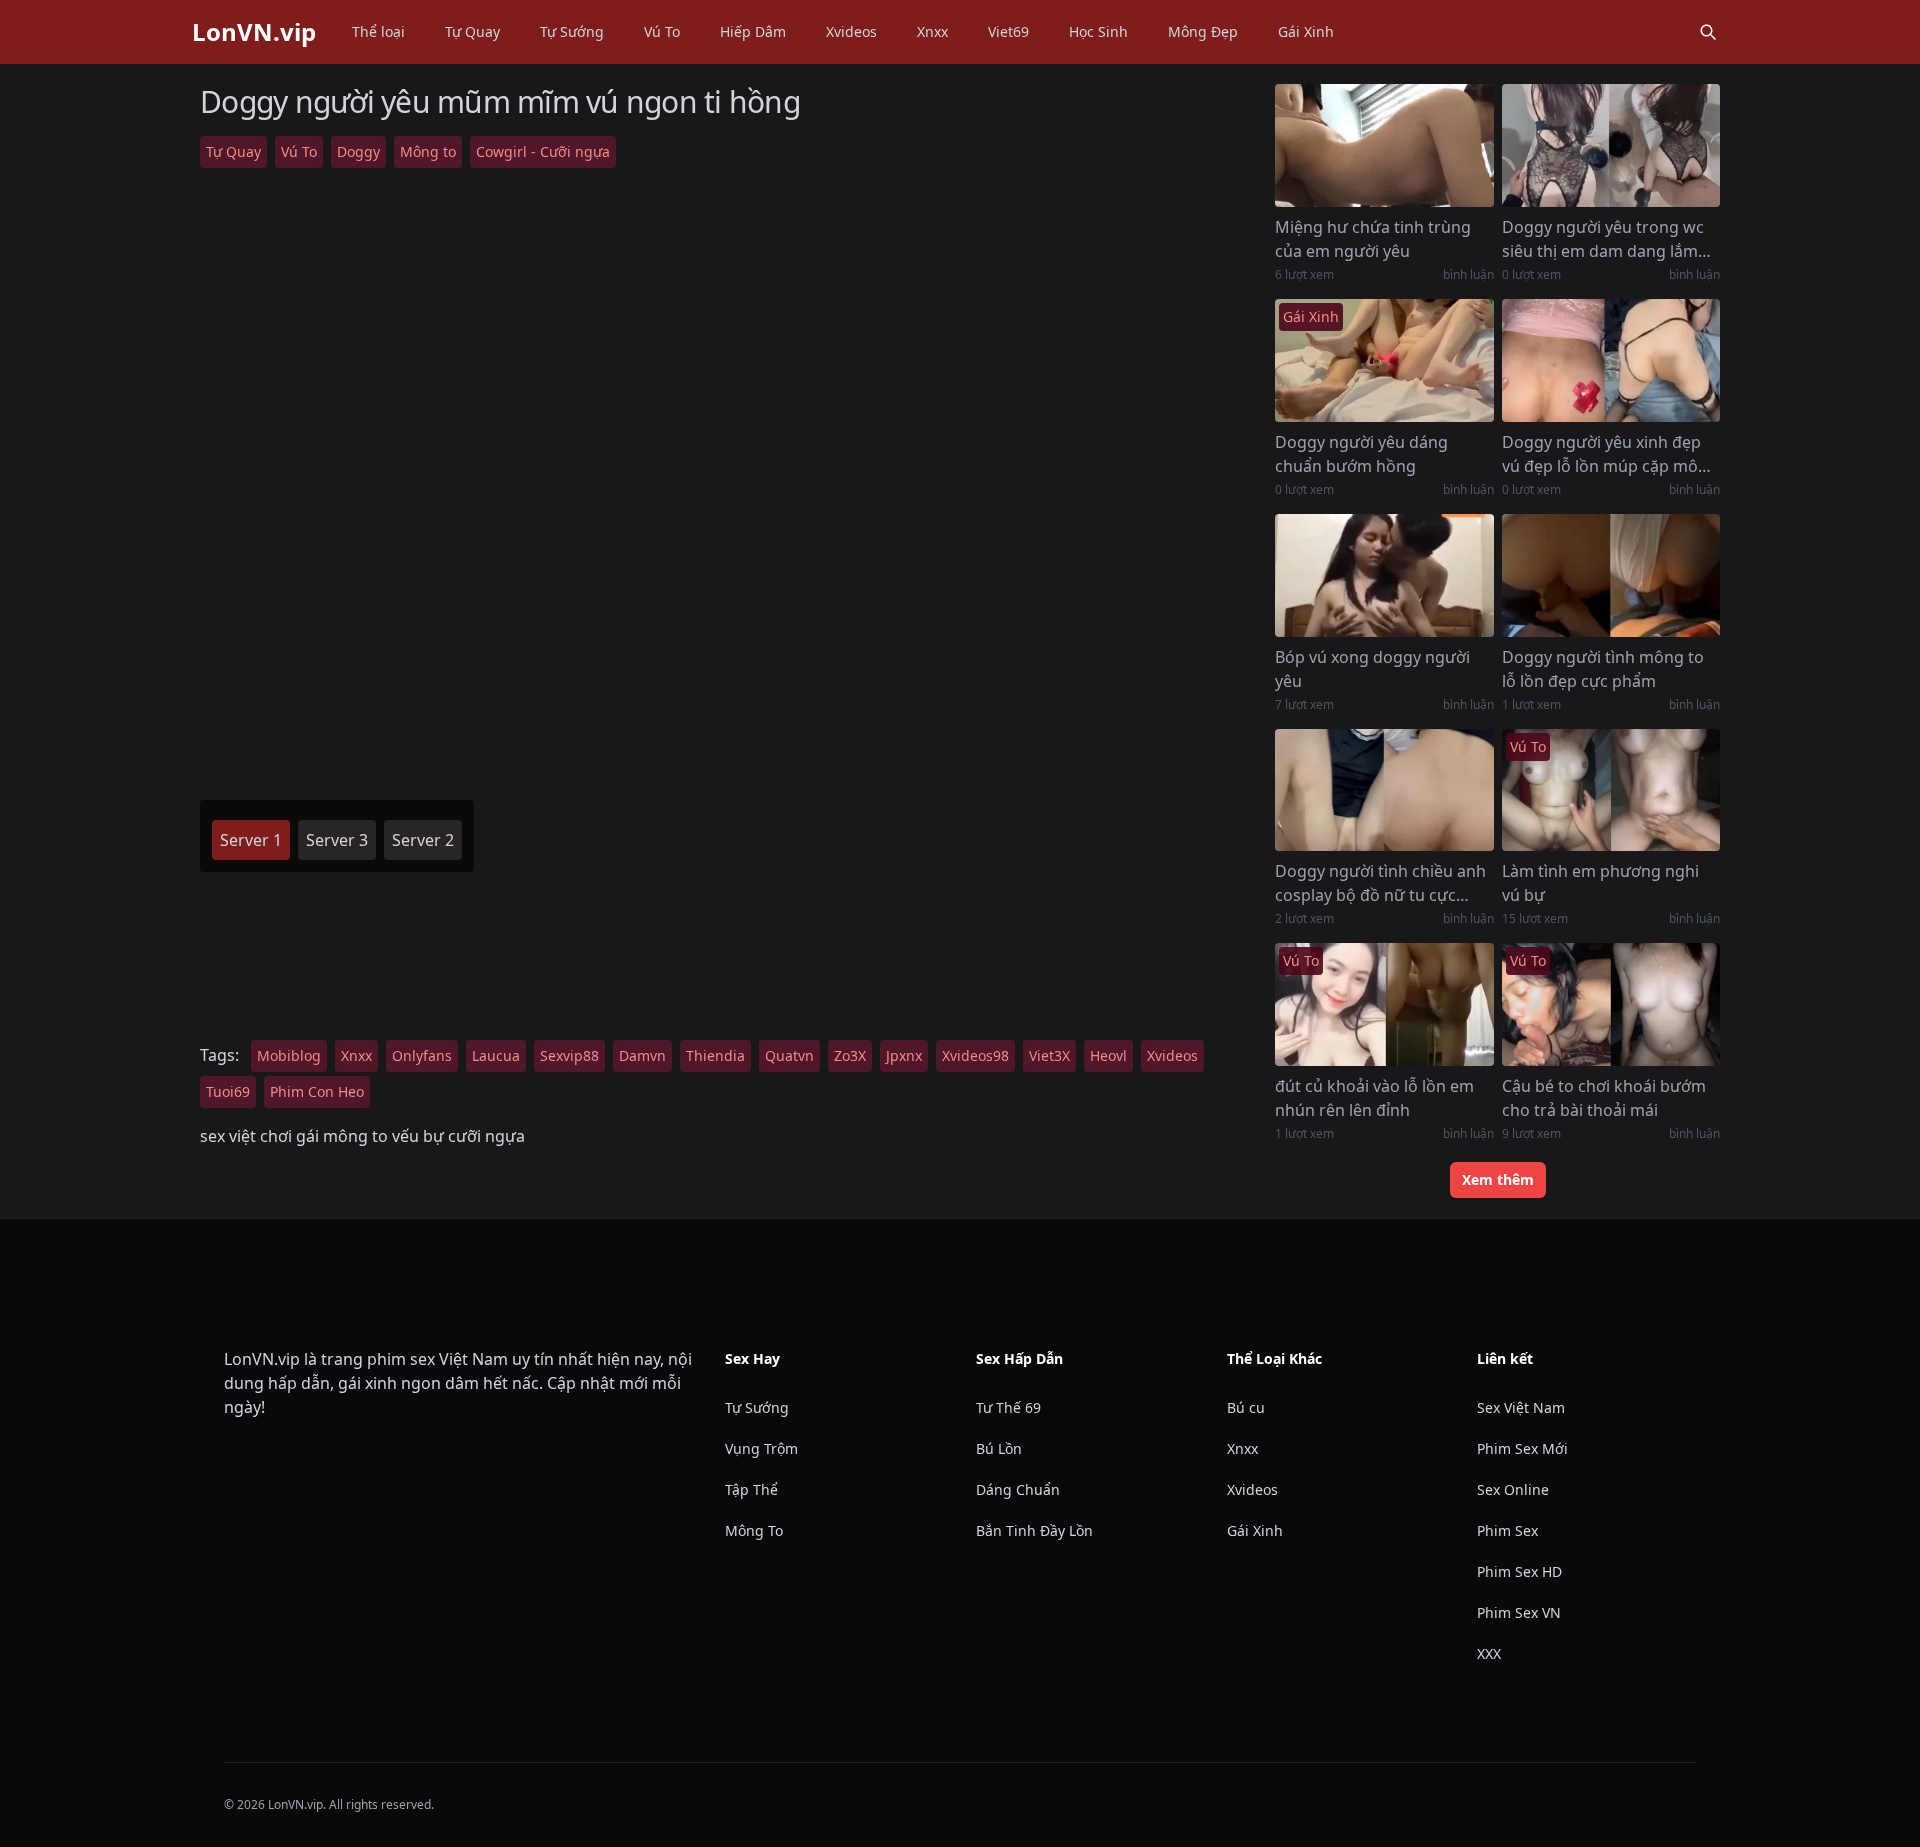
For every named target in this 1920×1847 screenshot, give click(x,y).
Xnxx (932, 31)
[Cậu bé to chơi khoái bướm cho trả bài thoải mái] (1611, 1004)
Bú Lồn (999, 1448)
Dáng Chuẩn (1018, 1489)
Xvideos (851, 31)
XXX (1489, 1653)
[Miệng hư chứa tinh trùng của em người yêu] (1384, 145)
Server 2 (423, 840)
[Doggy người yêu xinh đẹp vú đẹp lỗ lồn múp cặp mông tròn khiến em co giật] (1611, 360)
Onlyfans (422, 1055)
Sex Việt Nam (1521, 1407)
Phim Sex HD (1519, 1571)
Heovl (1108, 1055)
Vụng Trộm (761, 1448)
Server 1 (251, 840)
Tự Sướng (572, 31)
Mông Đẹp (1203, 31)
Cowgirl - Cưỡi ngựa (543, 151)
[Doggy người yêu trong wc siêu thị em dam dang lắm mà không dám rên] (1611, 145)
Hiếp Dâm (753, 31)
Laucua (496, 1055)
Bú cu (1246, 1407)
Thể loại (378, 31)
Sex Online (1513, 1489)
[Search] (1708, 32)
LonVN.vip (254, 32)
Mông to (428, 151)
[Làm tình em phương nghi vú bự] (1611, 790)
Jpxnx (904, 1055)
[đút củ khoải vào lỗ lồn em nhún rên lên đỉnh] (1384, 1004)
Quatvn (789, 1055)
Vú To (662, 31)
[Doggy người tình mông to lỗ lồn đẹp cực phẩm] (1611, 575)
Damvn (642, 1055)
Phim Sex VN (1519, 1612)
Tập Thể (751, 1489)
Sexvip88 (569, 1055)
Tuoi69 (228, 1091)
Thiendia (715, 1055)
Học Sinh (1098, 31)
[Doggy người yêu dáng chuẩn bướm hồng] (1384, 360)
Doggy (358, 151)
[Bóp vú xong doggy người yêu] (1384, 575)
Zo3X (850, 1055)
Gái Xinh (1306, 31)
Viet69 (1008, 31)
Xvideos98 (975, 1055)
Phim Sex (1507, 1530)
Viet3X (1049, 1055)
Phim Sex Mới (1522, 1448)
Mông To (754, 1530)
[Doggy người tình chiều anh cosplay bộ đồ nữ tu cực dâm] (1384, 790)
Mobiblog (289, 1055)
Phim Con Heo (317, 1091)
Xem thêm (1498, 1179)
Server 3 (337, 840)
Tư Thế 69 (1008, 1407)
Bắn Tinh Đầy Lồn (1034, 1530)
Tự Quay (472, 31)
